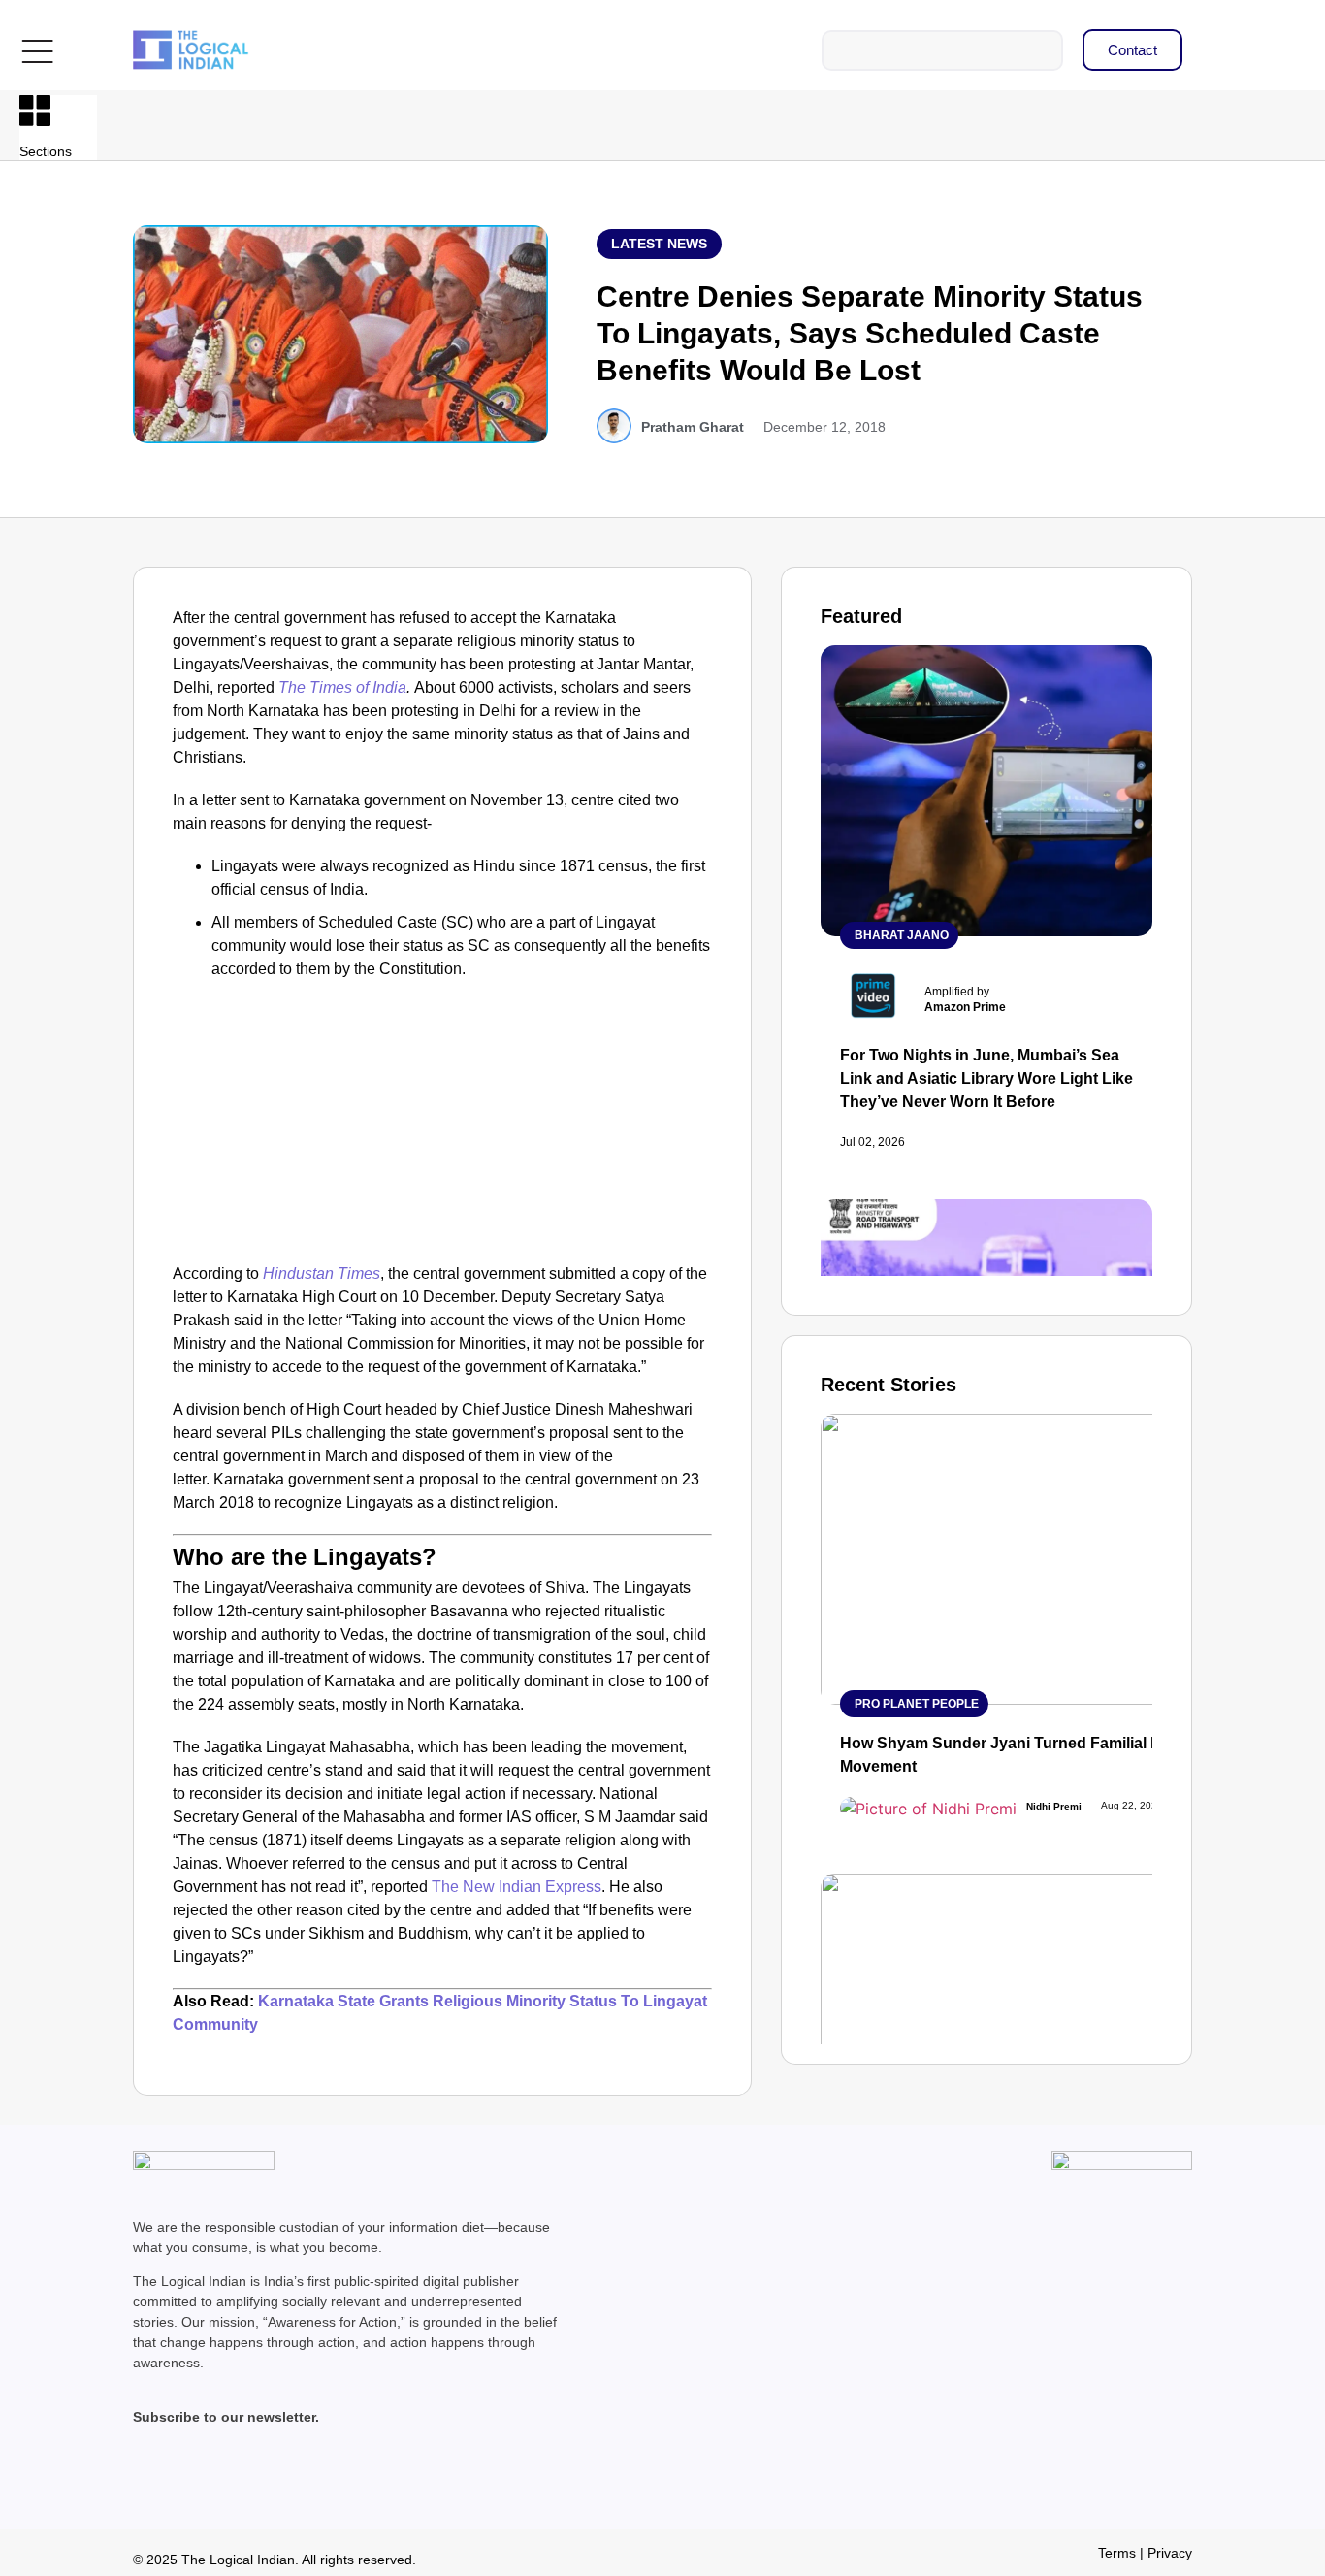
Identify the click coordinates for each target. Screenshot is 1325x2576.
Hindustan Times (322, 1273)
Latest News (659, 244)
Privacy (1170, 2553)
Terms (1117, 2553)
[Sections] (35, 111)
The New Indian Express (517, 1887)
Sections (46, 151)
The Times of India (342, 687)
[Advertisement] (442, 1117)
